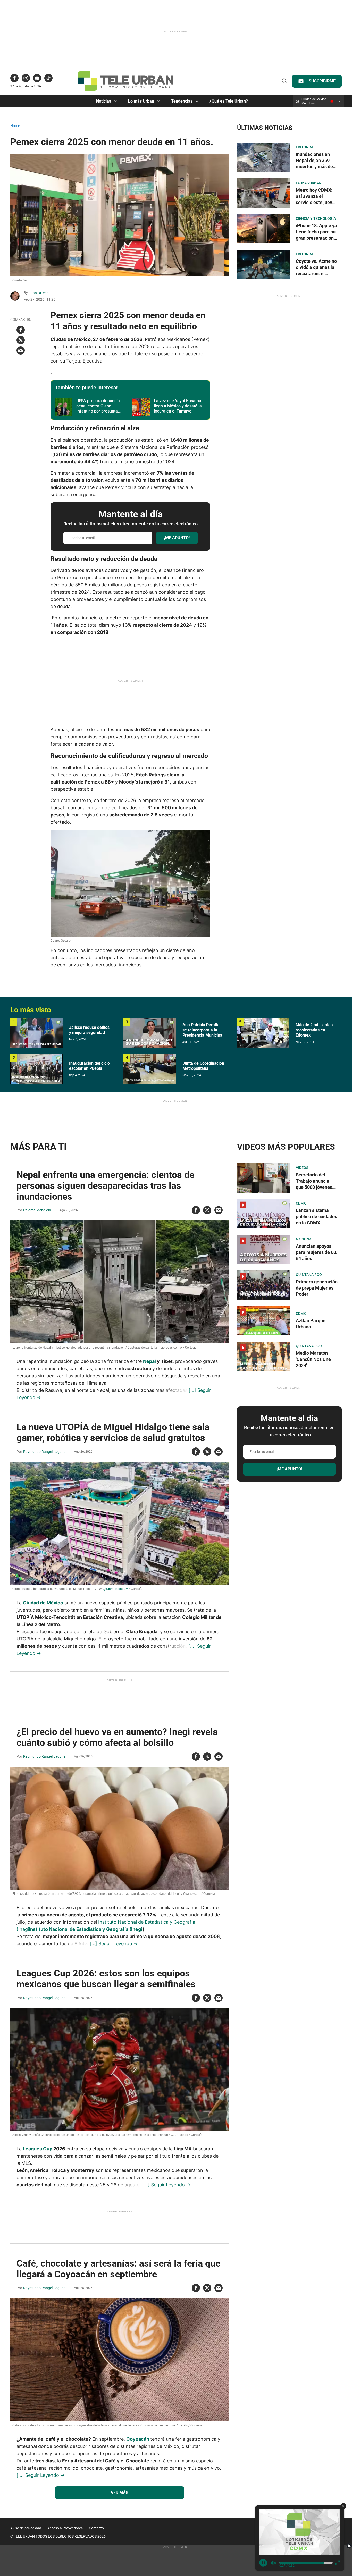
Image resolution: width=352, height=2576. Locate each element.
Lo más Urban (141, 101)
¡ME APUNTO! (177, 538)
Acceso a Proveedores (65, 2528)
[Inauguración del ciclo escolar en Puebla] (37, 1069)
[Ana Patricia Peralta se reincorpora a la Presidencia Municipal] (150, 1033)
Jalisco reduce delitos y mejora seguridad (89, 1030)
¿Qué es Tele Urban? (229, 101)
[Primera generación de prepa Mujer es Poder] (263, 1285)
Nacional (305, 1239)
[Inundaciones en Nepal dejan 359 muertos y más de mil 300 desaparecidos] (263, 157)
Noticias (104, 101)
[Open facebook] (14, 78)
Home (15, 126)
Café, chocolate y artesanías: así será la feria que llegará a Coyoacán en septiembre (118, 2269)
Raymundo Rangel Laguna (44, 1452)
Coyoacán (138, 2439)
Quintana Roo (309, 1275)
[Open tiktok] (48, 78)
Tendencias (182, 101)
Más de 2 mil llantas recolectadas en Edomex (314, 1030)
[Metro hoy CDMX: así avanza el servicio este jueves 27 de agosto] (263, 193)
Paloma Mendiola (37, 1210)
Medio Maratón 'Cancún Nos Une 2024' (313, 1359)
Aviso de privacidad (26, 2528)
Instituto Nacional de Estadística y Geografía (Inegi (86, 1929)
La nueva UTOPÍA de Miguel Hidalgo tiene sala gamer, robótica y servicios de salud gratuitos (113, 1433)
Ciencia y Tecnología (316, 218)
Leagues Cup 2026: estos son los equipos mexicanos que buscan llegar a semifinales (106, 1979)
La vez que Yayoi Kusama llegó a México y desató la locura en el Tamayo (178, 406)
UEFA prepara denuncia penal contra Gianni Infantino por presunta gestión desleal (98, 409)
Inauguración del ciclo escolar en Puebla (89, 1066)
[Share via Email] (21, 350)
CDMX (301, 1203)
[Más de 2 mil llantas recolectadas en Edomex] (263, 1033)
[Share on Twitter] (21, 340)
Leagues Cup (38, 2149)
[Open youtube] (37, 78)
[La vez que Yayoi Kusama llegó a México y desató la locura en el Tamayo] (141, 407)
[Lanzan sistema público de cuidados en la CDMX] (263, 1214)
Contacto (96, 2528)
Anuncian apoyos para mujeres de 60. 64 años (317, 1252)
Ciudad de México (43, 1603)
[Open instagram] (26, 78)
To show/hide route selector (339, 101)
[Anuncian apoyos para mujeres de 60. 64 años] (263, 1249)
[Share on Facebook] (21, 330)
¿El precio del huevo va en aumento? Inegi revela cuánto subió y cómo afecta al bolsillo (117, 1737)
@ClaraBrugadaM (116, 1589)
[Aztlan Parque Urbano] (263, 1321)
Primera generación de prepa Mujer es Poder (317, 1288)
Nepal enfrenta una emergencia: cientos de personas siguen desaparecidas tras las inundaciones (105, 1186)
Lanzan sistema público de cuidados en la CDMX (316, 1217)
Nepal (150, 1361)
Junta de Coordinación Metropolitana (203, 1066)
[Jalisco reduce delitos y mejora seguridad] (37, 1033)
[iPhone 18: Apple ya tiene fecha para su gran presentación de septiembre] (263, 228)
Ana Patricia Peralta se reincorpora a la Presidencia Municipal (203, 1030)
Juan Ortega (39, 293)
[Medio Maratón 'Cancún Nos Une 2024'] (263, 1356)
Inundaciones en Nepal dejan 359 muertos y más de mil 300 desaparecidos (314, 167)
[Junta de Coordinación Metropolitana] (150, 1069)
